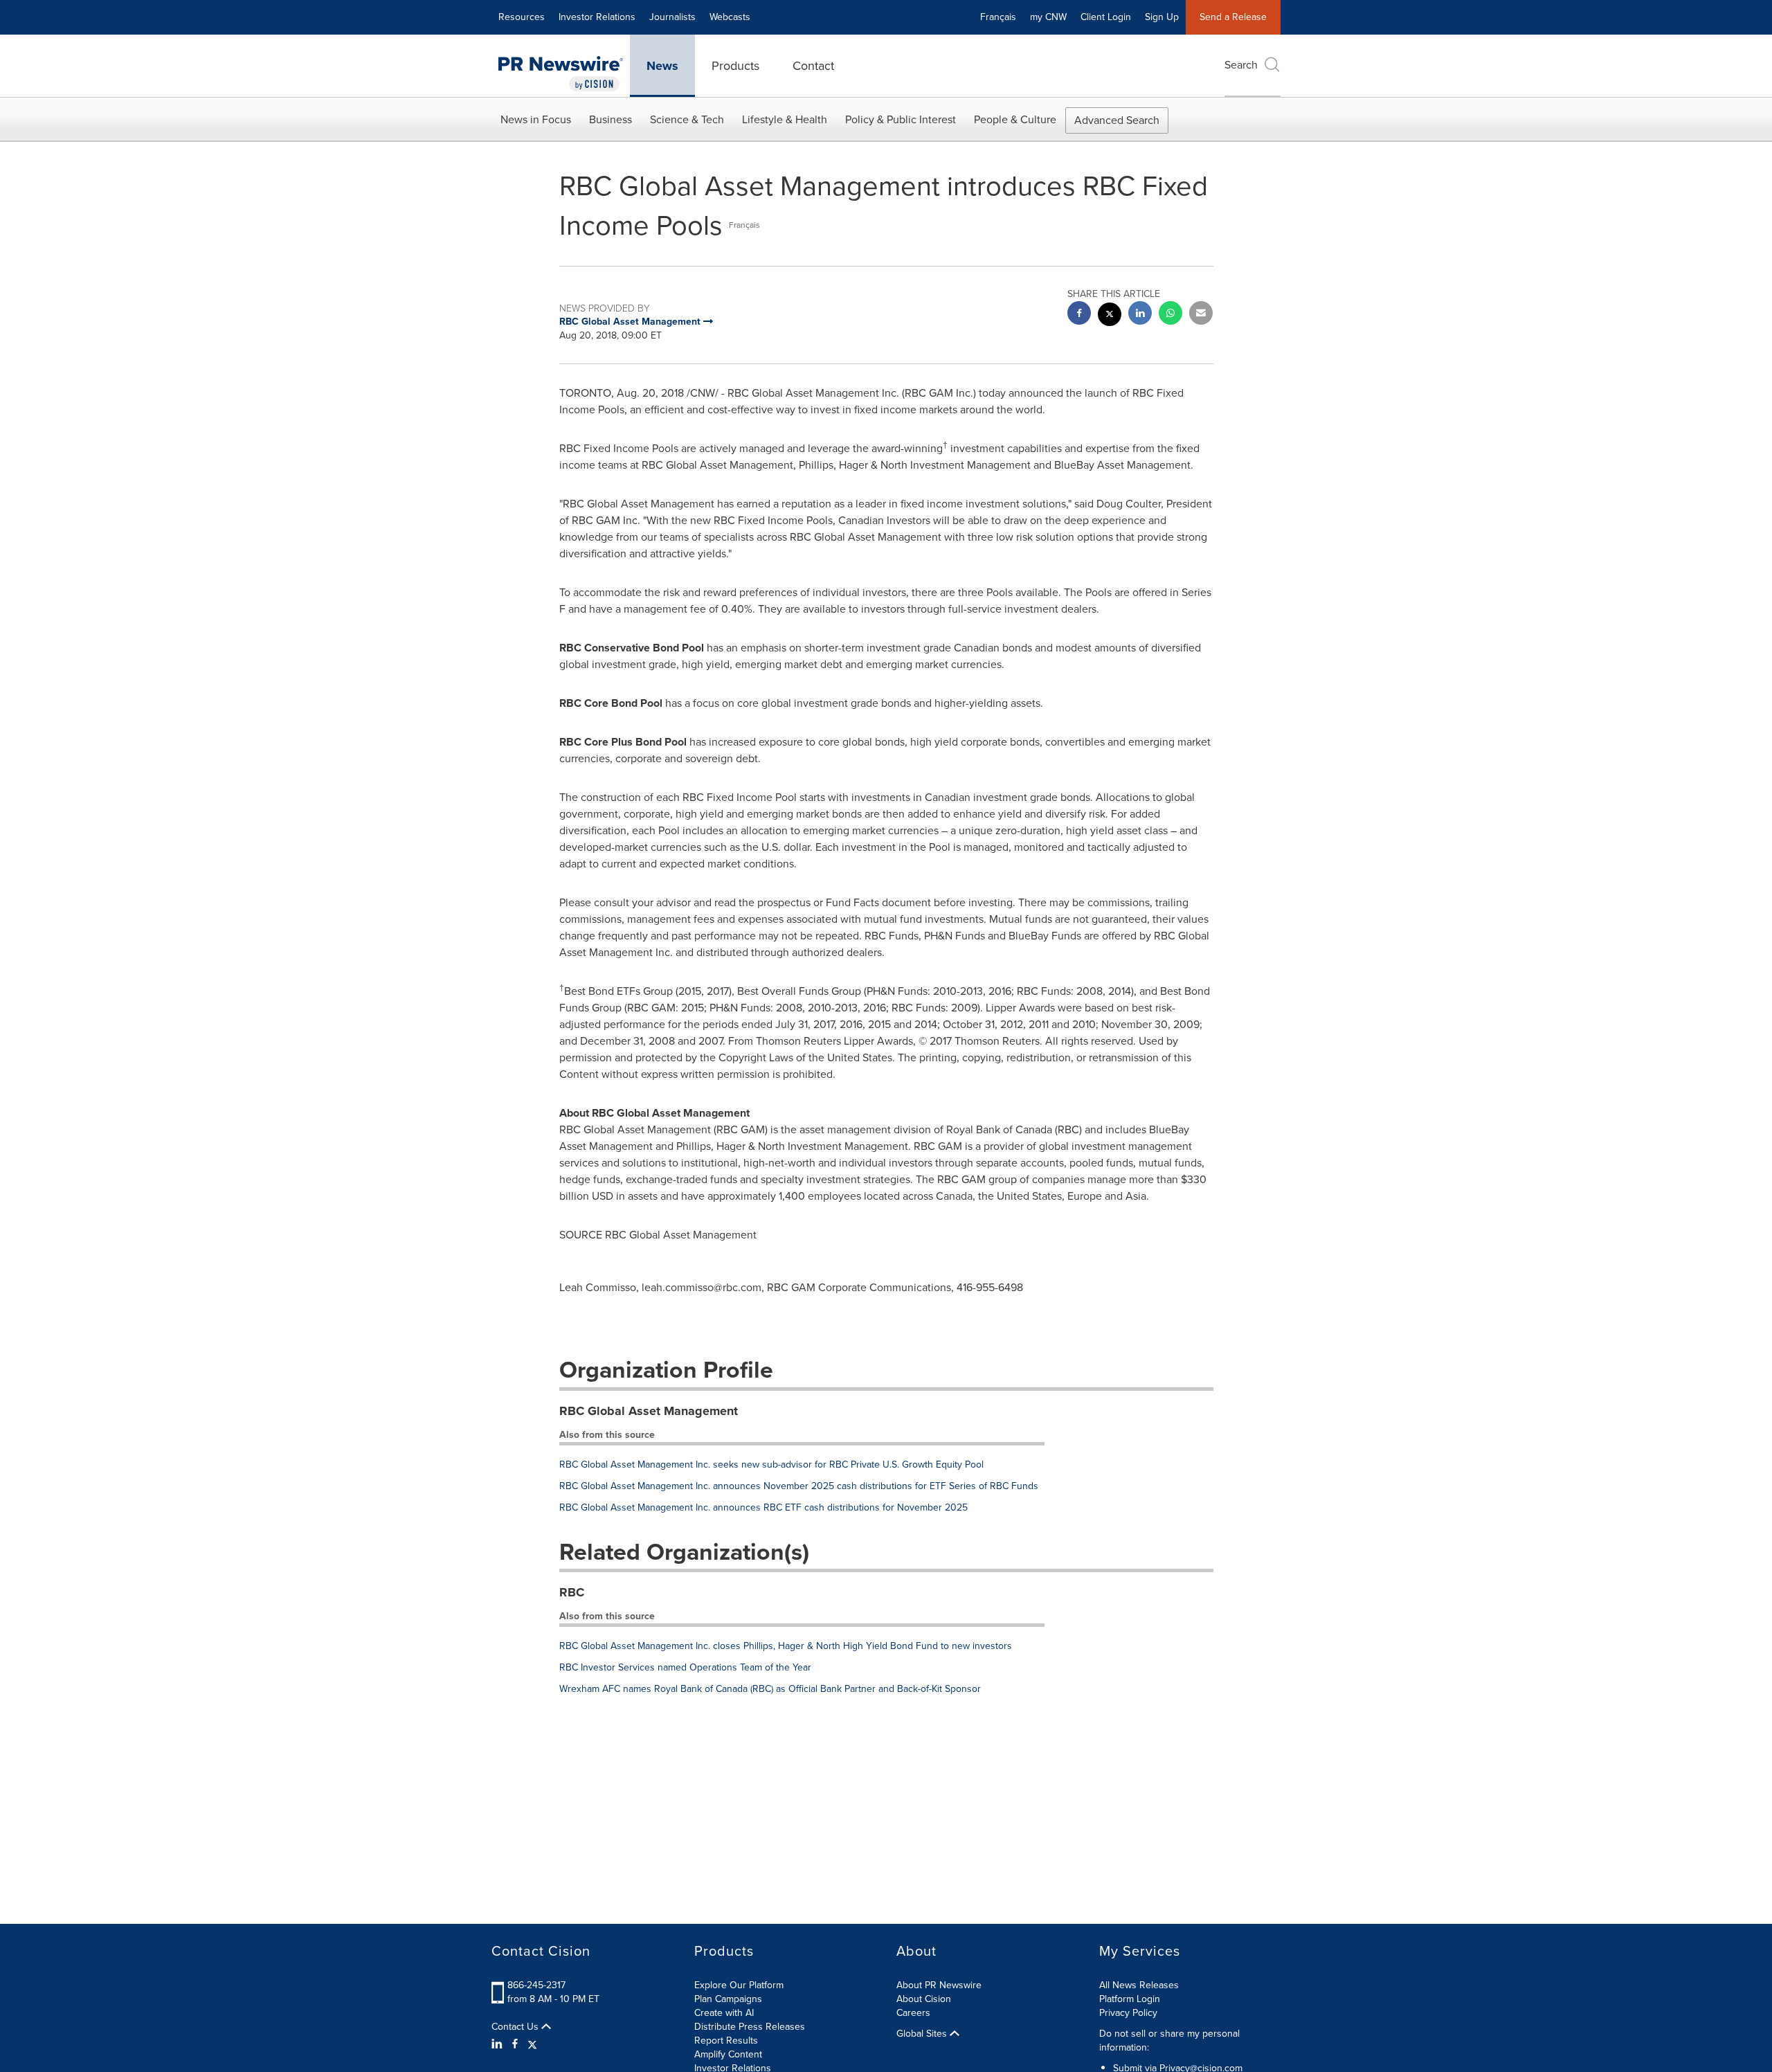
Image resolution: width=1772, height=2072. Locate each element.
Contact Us (516, 2027)
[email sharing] (1201, 315)
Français (998, 17)
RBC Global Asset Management (649, 1411)
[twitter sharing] (1110, 316)
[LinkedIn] (499, 2044)
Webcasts (730, 17)
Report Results (726, 2041)
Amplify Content (728, 2054)
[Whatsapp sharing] (1170, 315)
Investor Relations (597, 17)
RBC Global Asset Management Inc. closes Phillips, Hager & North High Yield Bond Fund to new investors (786, 1646)
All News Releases (1139, 1985)
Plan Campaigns (728, 1999)
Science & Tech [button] (687, 119)
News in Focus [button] (536, 119)
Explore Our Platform (739, 1985)
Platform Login (1130, 1999)
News (662, 66)
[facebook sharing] (1079, 315)
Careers (913, 2013)
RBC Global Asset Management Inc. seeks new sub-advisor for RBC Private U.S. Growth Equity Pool (771, 1465)
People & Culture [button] (1015, 119)
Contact (813, 66)
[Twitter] (532, 2044)
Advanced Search (1117, 120)
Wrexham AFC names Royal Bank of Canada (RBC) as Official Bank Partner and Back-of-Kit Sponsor (770, 1689)
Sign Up (1162, 17)
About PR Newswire (939, 1985)
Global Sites (923, 2034)
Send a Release (1233, 17)
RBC (572, 1592)
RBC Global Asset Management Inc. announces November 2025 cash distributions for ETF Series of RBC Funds (799, 1486)
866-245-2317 (536, 1985)
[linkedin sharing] (1140, 315)
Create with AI (724, 2013)
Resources (522, 17)
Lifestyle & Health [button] (785, 119)
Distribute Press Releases (750, 2027)
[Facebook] (515, 2044)
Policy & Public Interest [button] (901, 119)
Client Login (1106, 17)
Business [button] (611, 119)
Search (1241, 65)
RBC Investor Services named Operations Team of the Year (685, 1667)
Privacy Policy (1128, 2013)
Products (735, 66)
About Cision (924, 1999)
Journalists (672, 17)
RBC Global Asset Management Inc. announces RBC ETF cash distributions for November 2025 (763, 1507)
